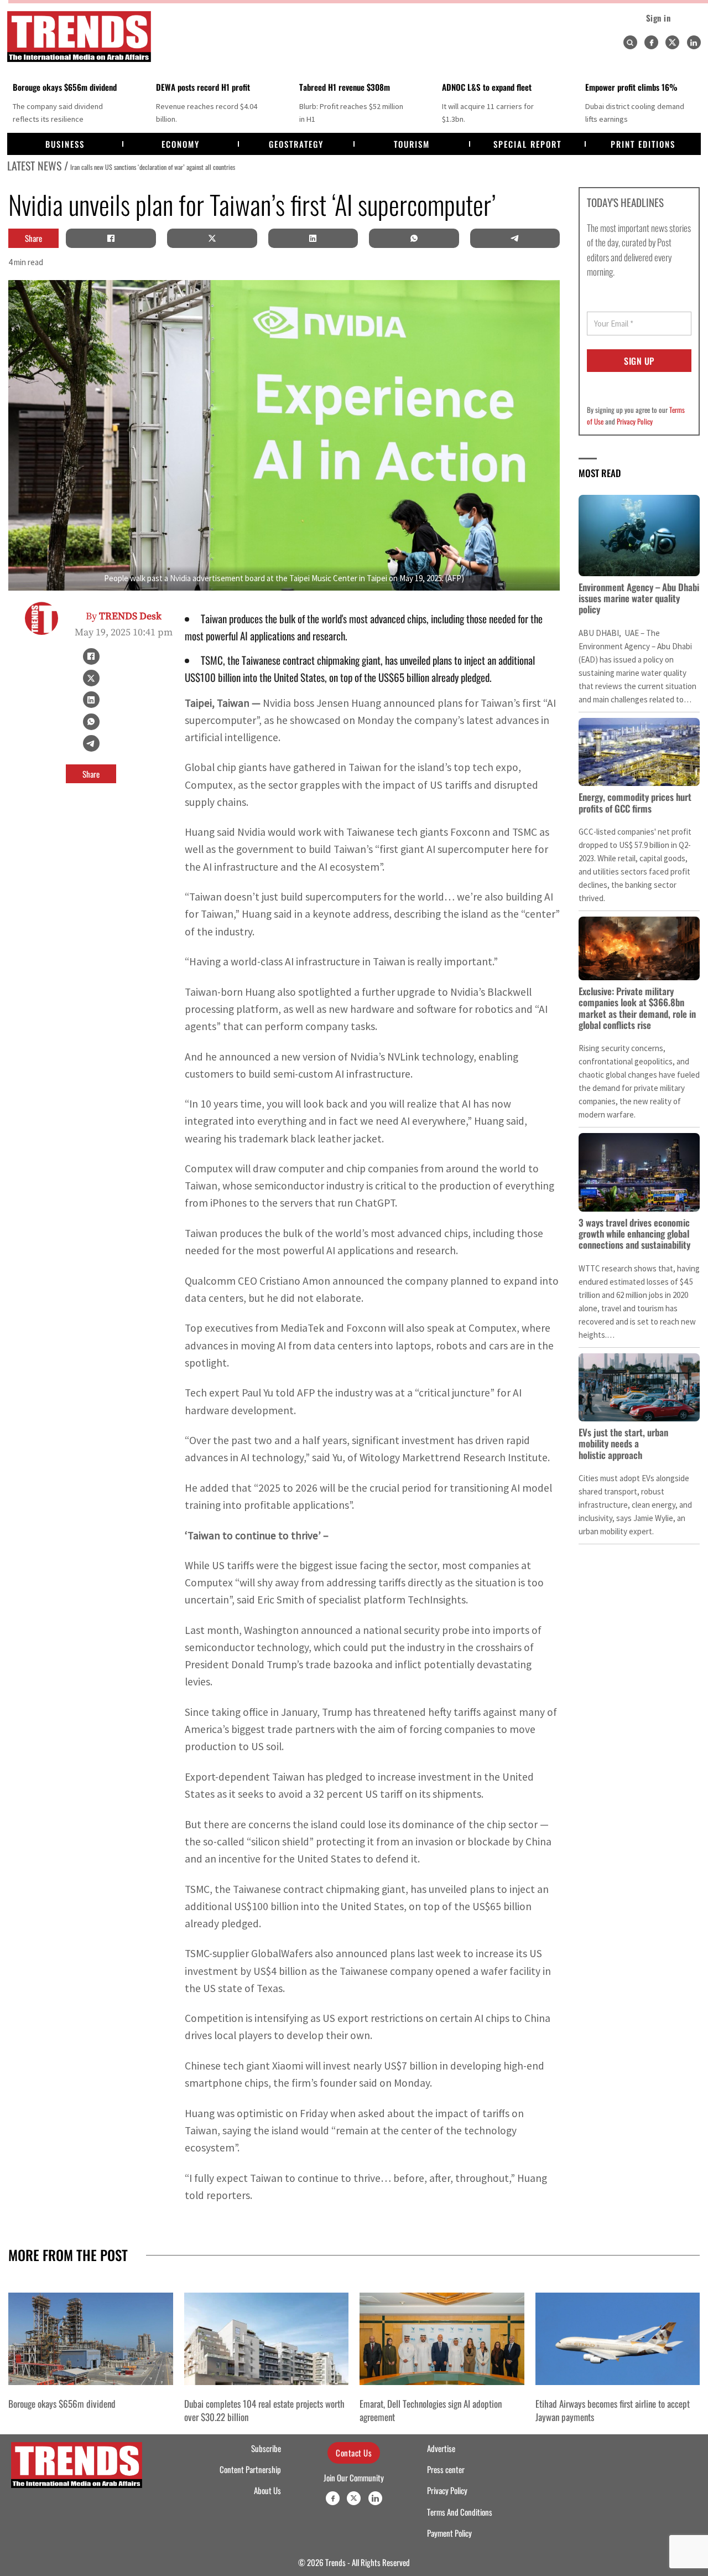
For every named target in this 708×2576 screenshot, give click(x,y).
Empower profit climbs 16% (631, 87)
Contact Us (354, 2453)
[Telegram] (515, 238)
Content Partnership (250, 2469)
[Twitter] (672, 42)
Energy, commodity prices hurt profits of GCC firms (635, 802)
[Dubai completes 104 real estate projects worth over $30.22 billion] (267, 2339)
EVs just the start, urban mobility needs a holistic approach (623, 1444)
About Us (267, 2490)
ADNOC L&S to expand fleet (487, 87)
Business (65, 144)
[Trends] (79, 37)
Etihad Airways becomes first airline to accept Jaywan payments (613, 2410)
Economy (181, 144)
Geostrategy (296, 144)
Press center (446, 2469)
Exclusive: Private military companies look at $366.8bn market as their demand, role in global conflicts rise (637, 1008)
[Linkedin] (694, 42)
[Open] (630, 43)
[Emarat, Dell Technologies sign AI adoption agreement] (442, 2339)
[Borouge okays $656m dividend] (91, 2339)
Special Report (527, 144)
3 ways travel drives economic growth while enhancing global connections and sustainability (634, 1234)
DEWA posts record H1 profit (203, 87)
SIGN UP (639, 361)
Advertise (441, 2448)
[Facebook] (651, 42)
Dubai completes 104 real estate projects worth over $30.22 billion (264, 2410)
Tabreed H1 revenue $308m (345, 87)
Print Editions (643, 144)
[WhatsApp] (414, 238)
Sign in (658, 18)
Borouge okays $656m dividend (65, 87)
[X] (212, 238)
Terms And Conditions (460, 2512)
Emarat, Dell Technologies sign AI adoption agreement (431, 2410)
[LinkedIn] (313, 238)
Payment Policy (449, 2533)
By (124, 616)
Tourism (412, 144)
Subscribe (266, 2448)
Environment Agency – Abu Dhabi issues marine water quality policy (639, 598)
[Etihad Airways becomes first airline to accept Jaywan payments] (618, 2339)
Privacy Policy (635, 421)
